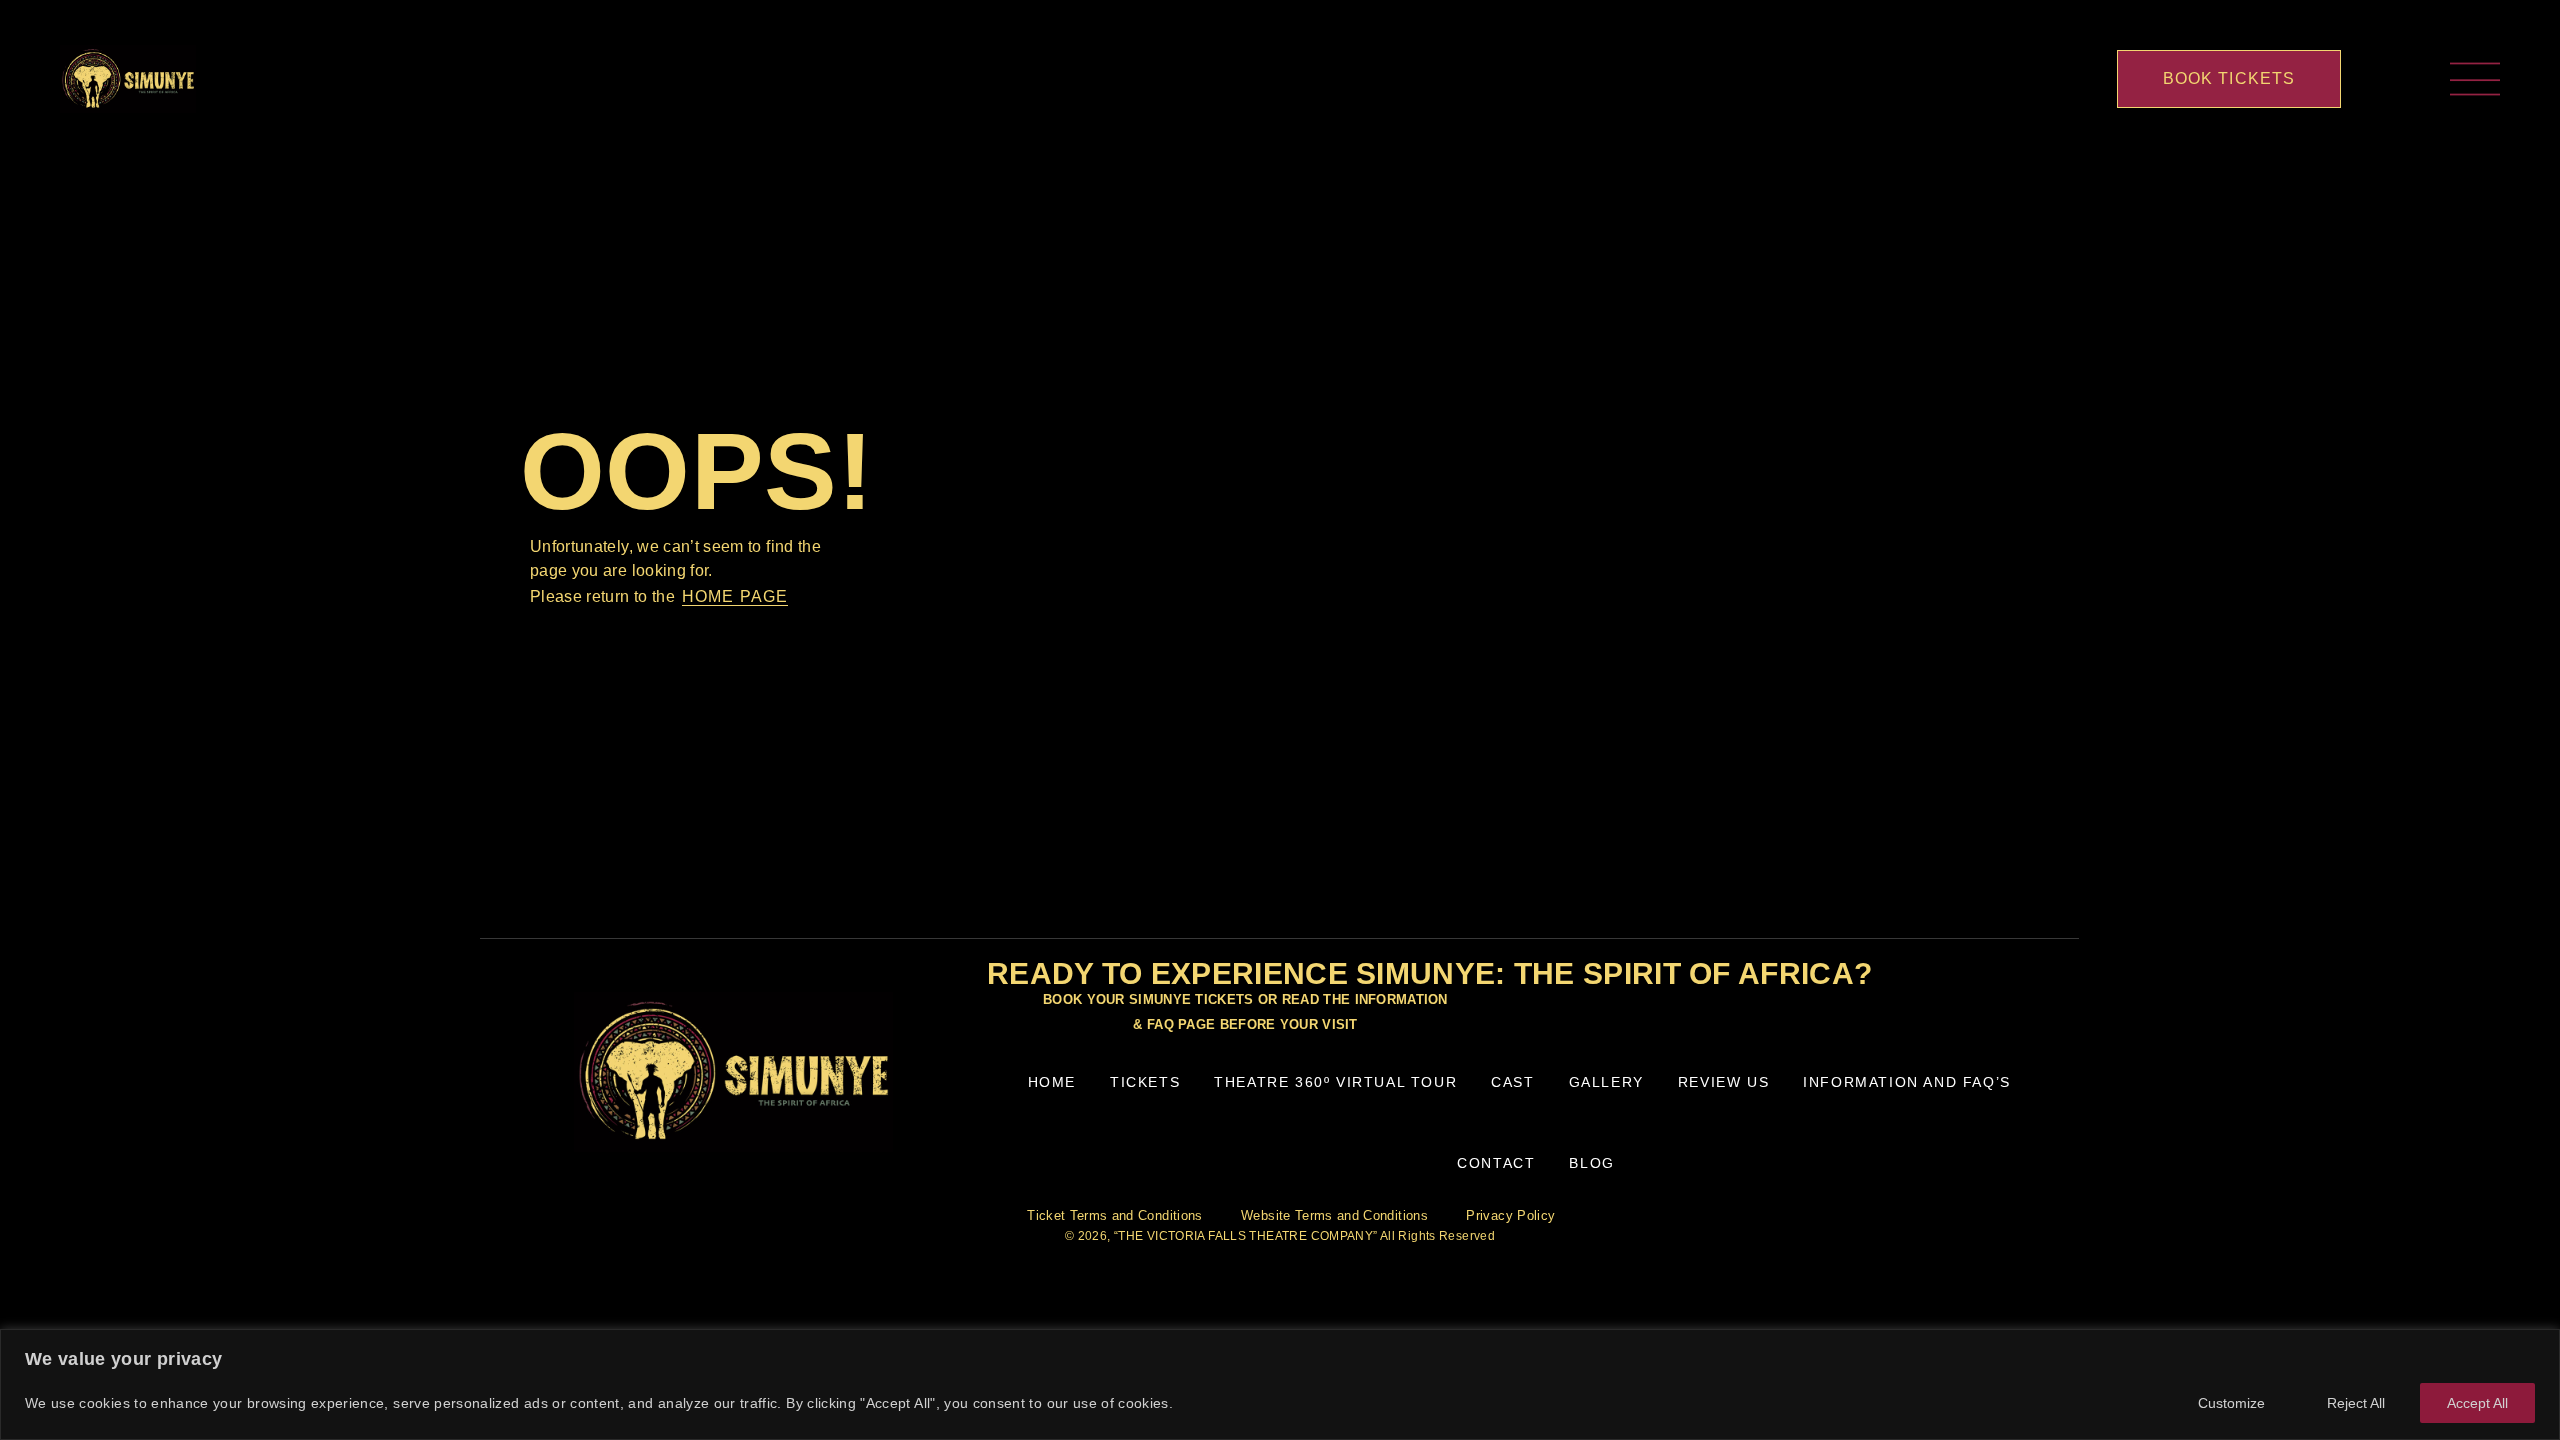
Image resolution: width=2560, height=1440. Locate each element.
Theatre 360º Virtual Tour (1335, 1082)
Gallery (1606, 1082)
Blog (1591, 1163)
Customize (2231, 1403)
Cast (1512, 1082)
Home (1052, 1082)
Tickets (1145, 1082)
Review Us (1723, 1082)
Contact (1496, 1163)
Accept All (2477, 1403)
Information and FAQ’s (1907, 1082)
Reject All (2356, 1403)
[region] (1280, 1384)
